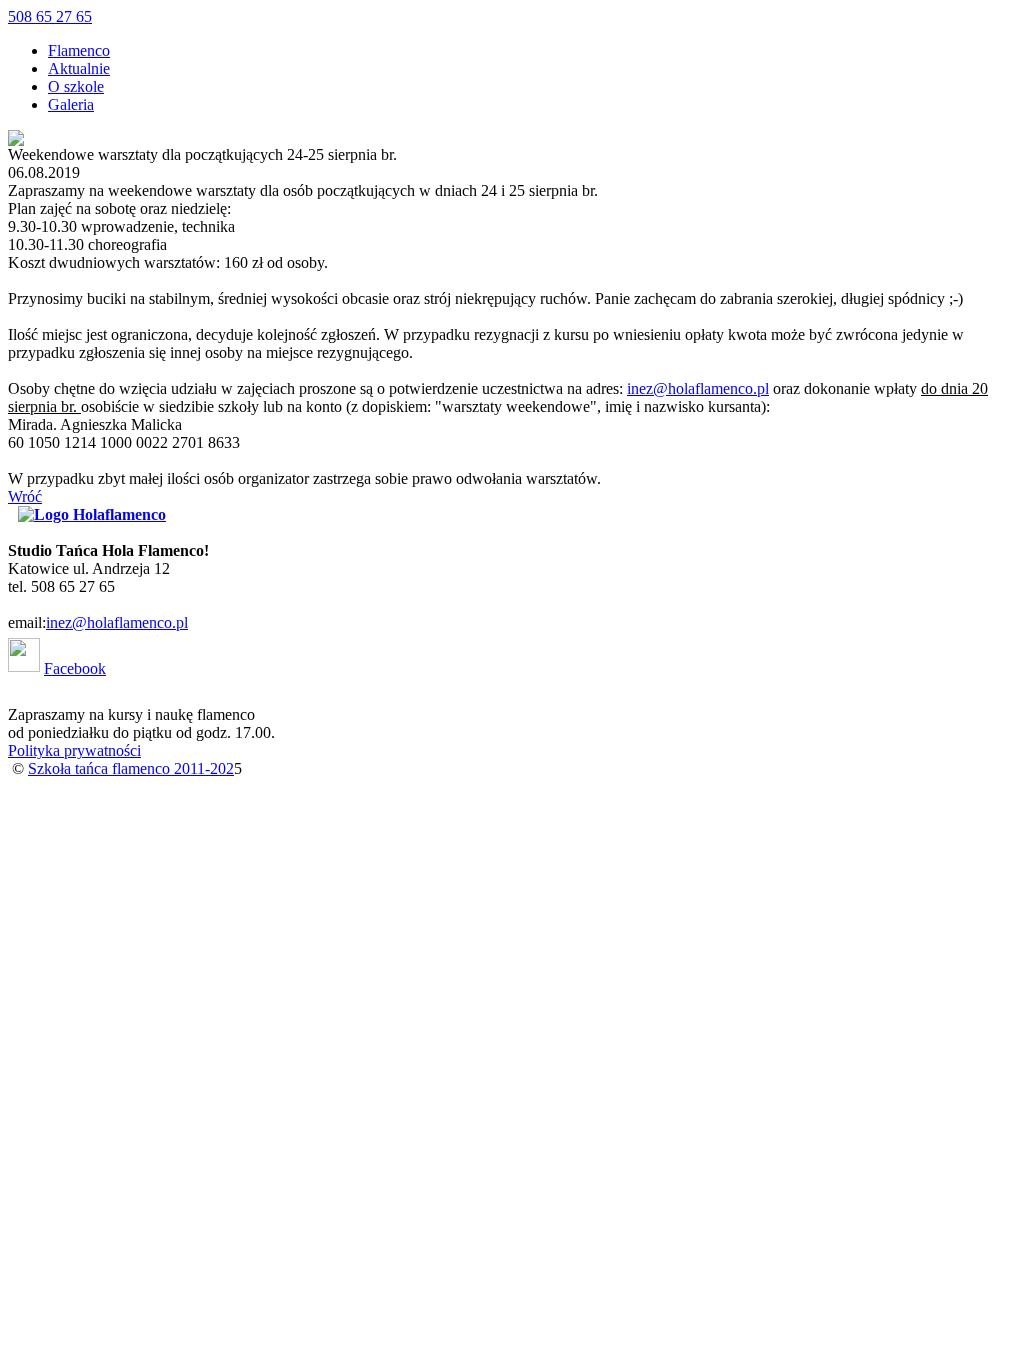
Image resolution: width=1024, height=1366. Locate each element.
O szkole (76, 86)
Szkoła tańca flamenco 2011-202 (131, 768)
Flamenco (79, 50)
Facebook (75, 668)
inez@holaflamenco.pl (698, 388)
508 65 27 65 (50, 16)
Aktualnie (79, 68)
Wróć (25, 496)
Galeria (71, 104)
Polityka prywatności (74, 750)
